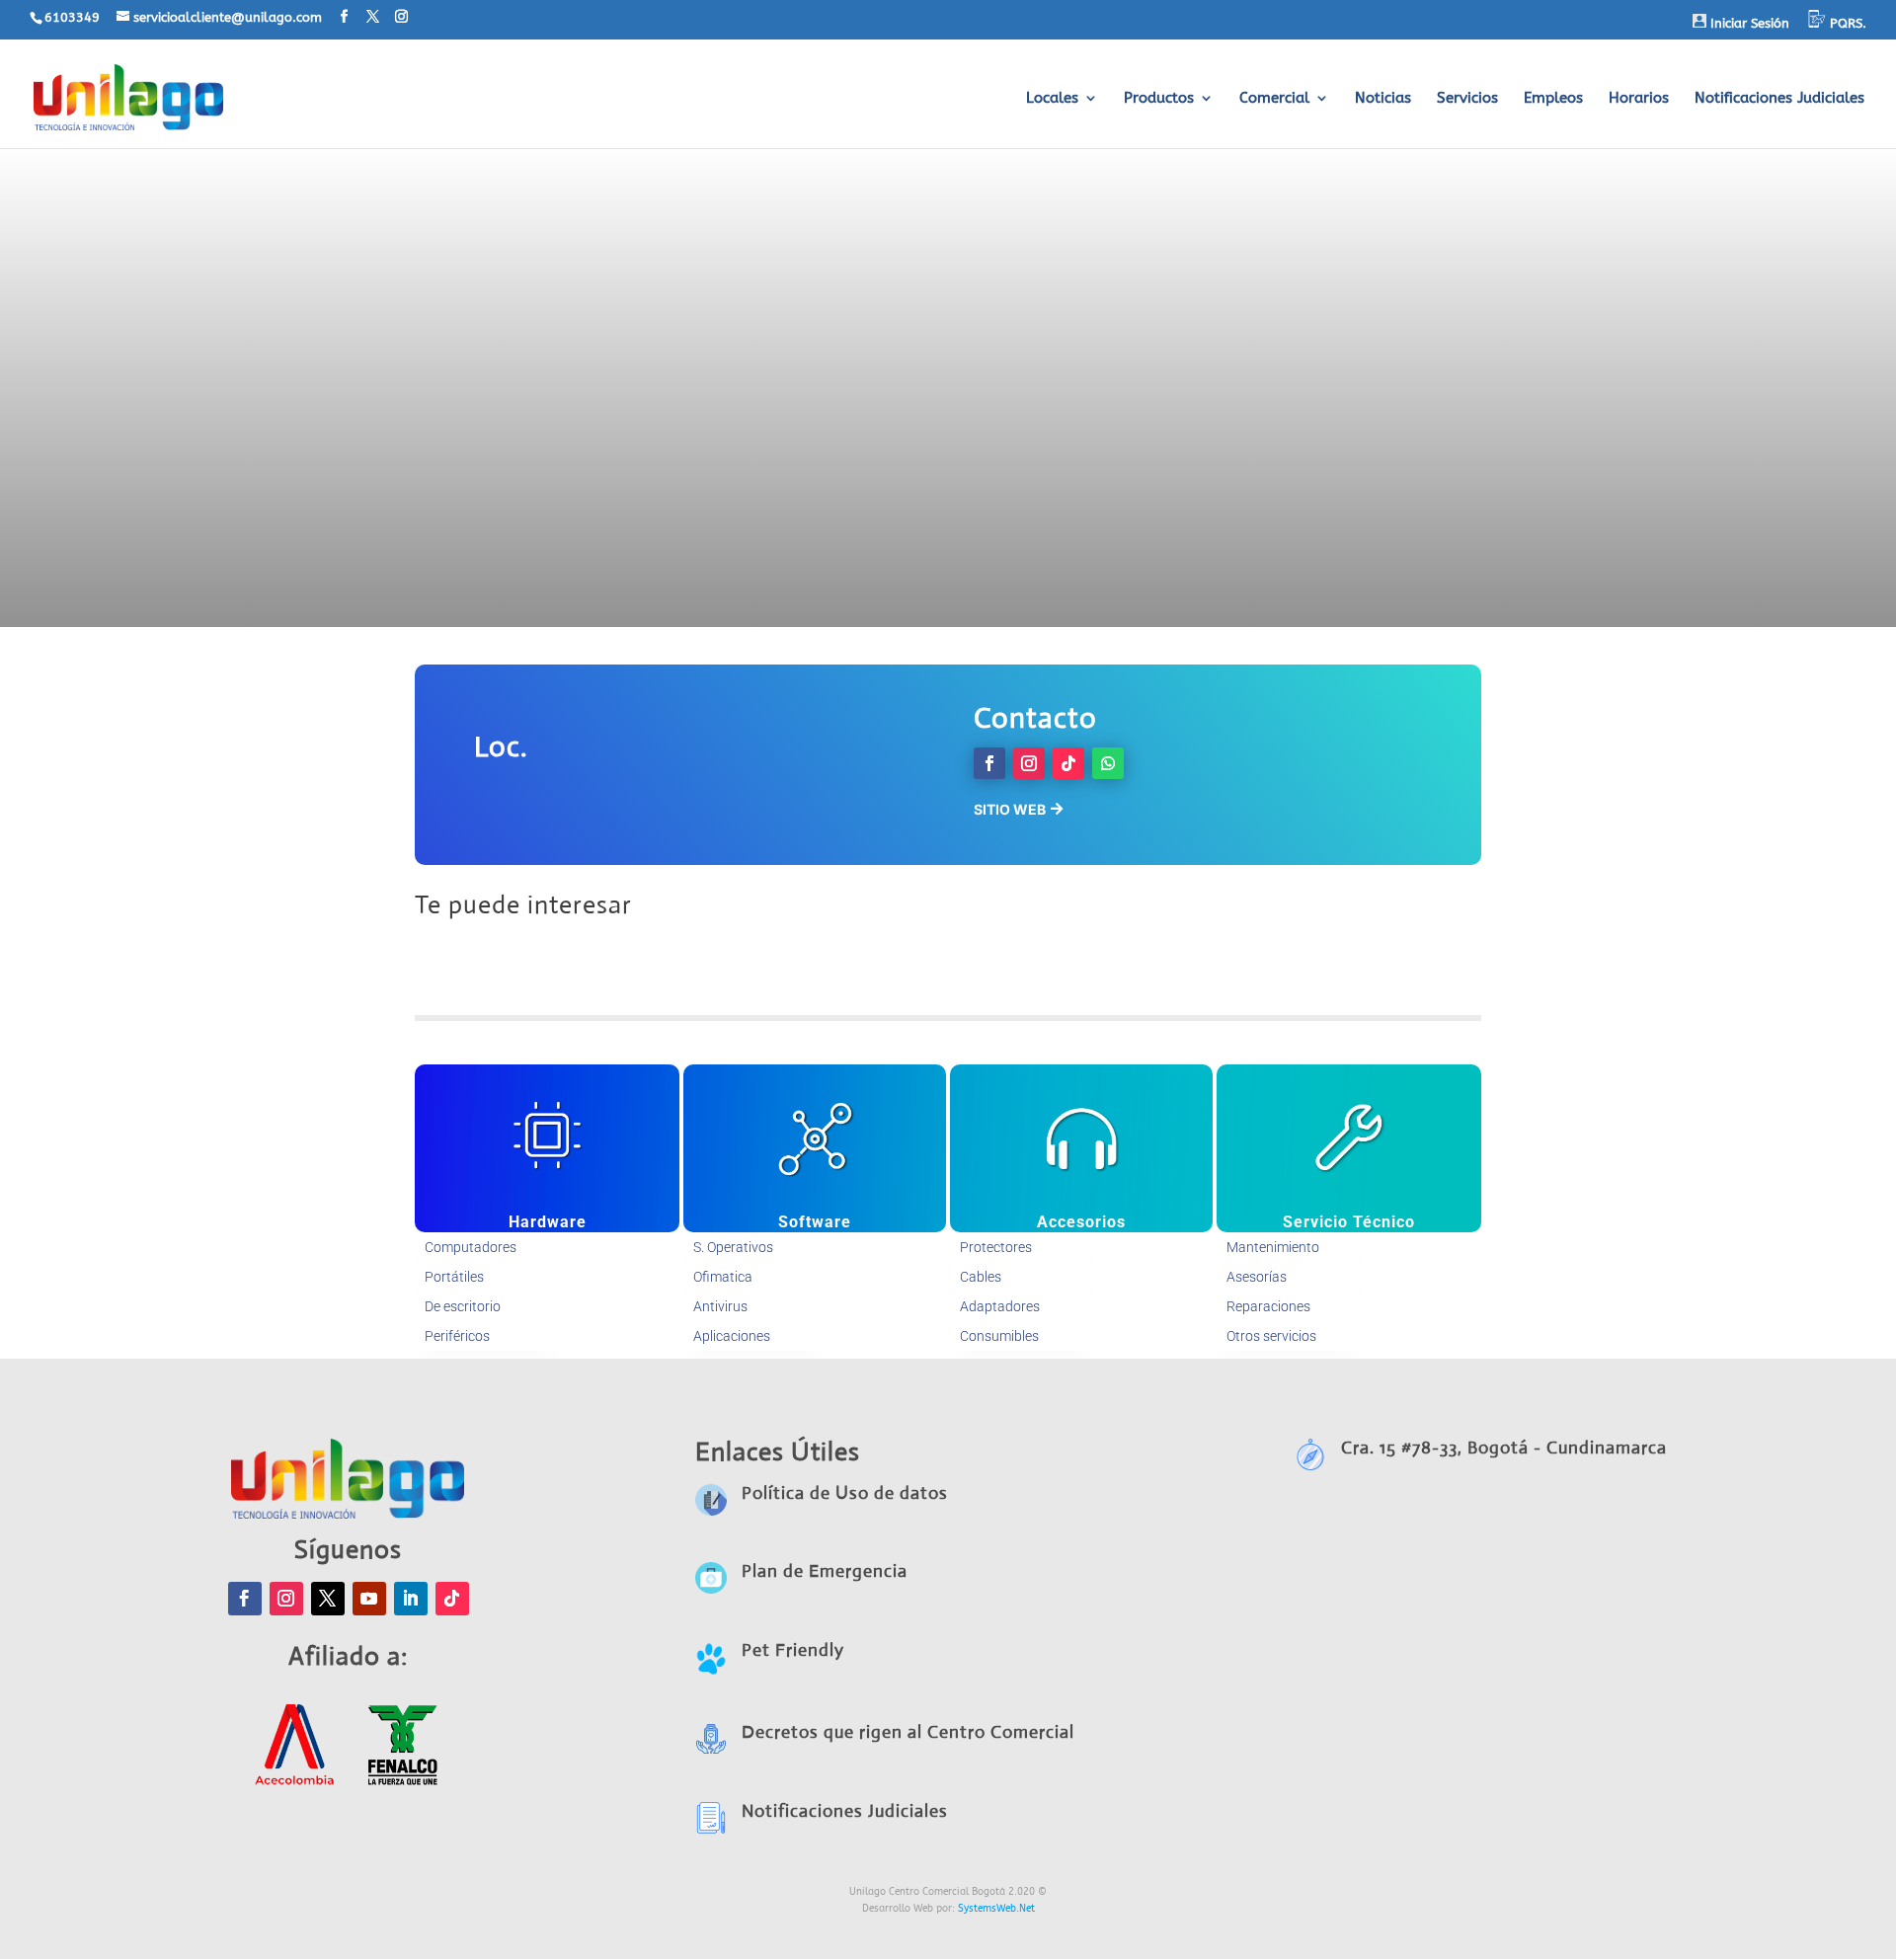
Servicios (1467, 99)
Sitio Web (1010, 809)
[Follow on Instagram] (1029, 763)
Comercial (1274, 99)
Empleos (1553, 99)
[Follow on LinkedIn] (411, 1599)
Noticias (1383, 99)
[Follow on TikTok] (1068, 763)
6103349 (72, 17)
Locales (1052, 99)
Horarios (1639, 99)
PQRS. (1846, 23)
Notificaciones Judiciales (1779, 99)
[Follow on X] (328, 1599)
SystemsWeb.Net (996, 1909)
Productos (1159, 99)
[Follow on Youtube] (369, 1599)
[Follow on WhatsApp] (1108, 763)
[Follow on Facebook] (989, 763)
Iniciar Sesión (1748, 23)
